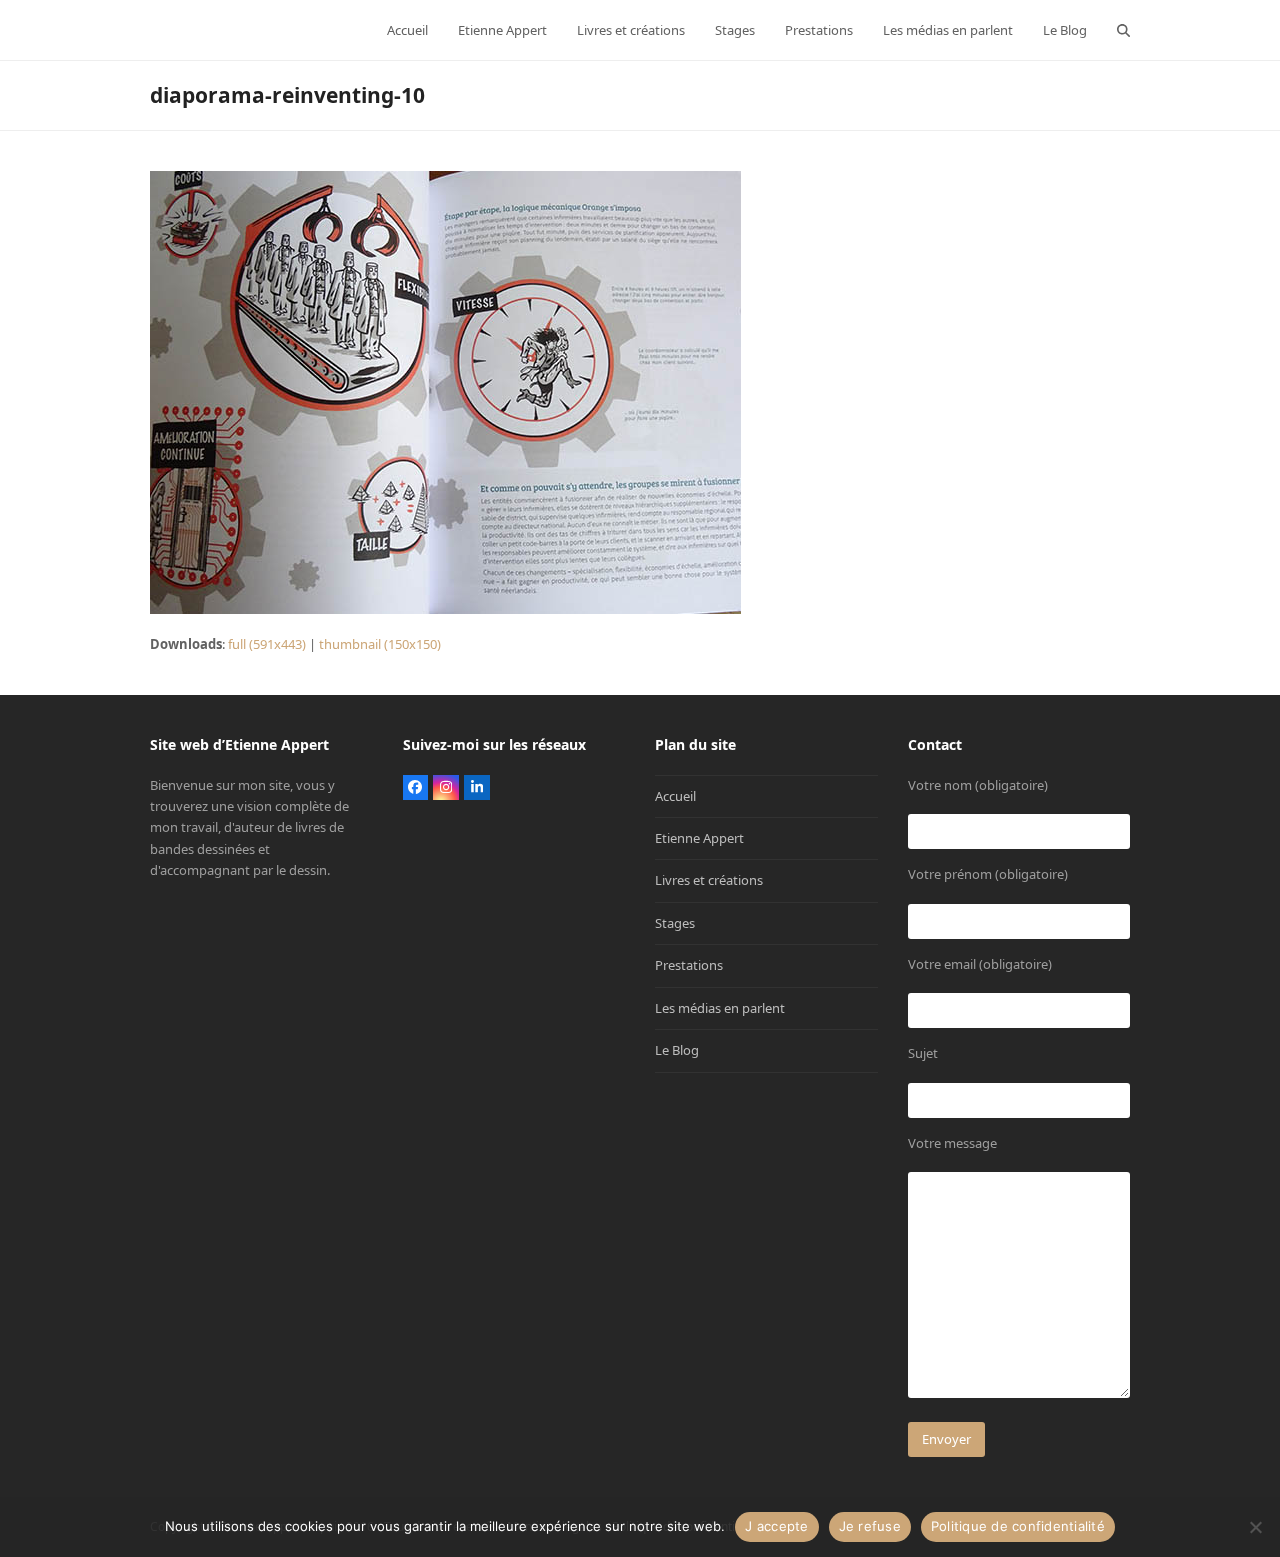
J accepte (776, 1526)
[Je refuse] (1255, 1527)
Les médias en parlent (720, 1008)
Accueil (675, 796)
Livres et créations (709, 880)
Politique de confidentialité (1018, 1526)
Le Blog (677, 1050)
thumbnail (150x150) (380, 644)
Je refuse (870, 1526)
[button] (1123, 30)
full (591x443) (267, 644)
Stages (675, 923)
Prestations (689, 965)
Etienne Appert (699, 838)
